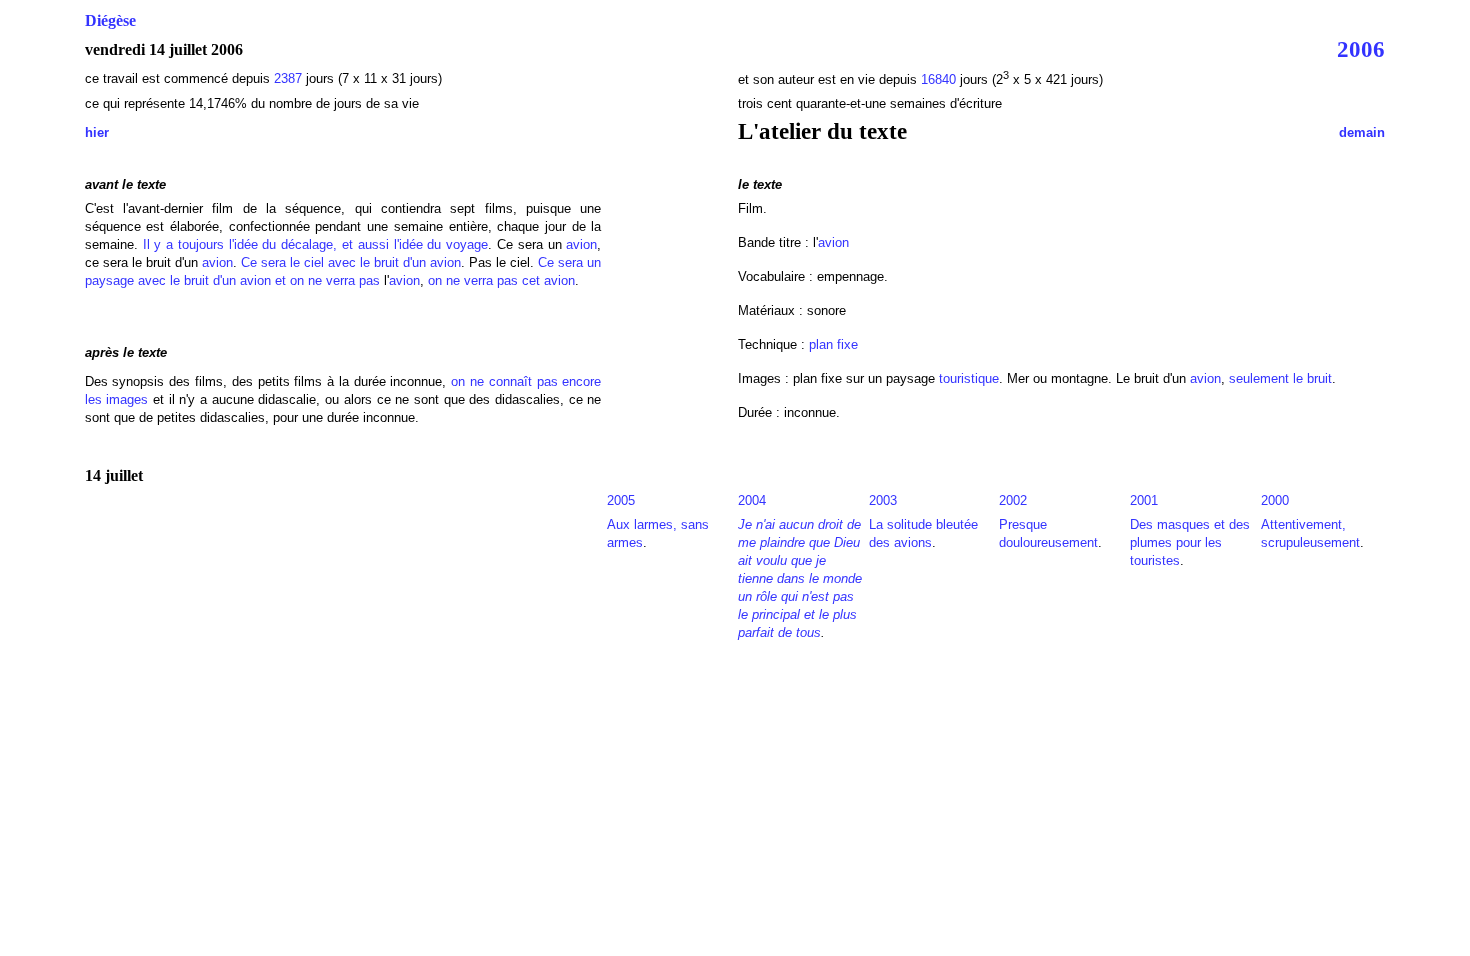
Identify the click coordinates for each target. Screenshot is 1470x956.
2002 (1013, 500)
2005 (621, 500)
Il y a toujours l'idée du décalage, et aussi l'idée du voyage (316, 244)
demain (1362, 132)
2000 (1275, 500)
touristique (969, 378)
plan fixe (833, 344)
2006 (1361, 49)
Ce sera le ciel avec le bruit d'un (333, 262)
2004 (752, 500)
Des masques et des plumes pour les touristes (1190, 542)
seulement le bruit (1280, 378)
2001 (1144, 500)
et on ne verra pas (327, 280)
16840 (938, 79)
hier (97, 132)
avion (581, 244)
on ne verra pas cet (484, 280)
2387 (288, 78)
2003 (883, 500)
